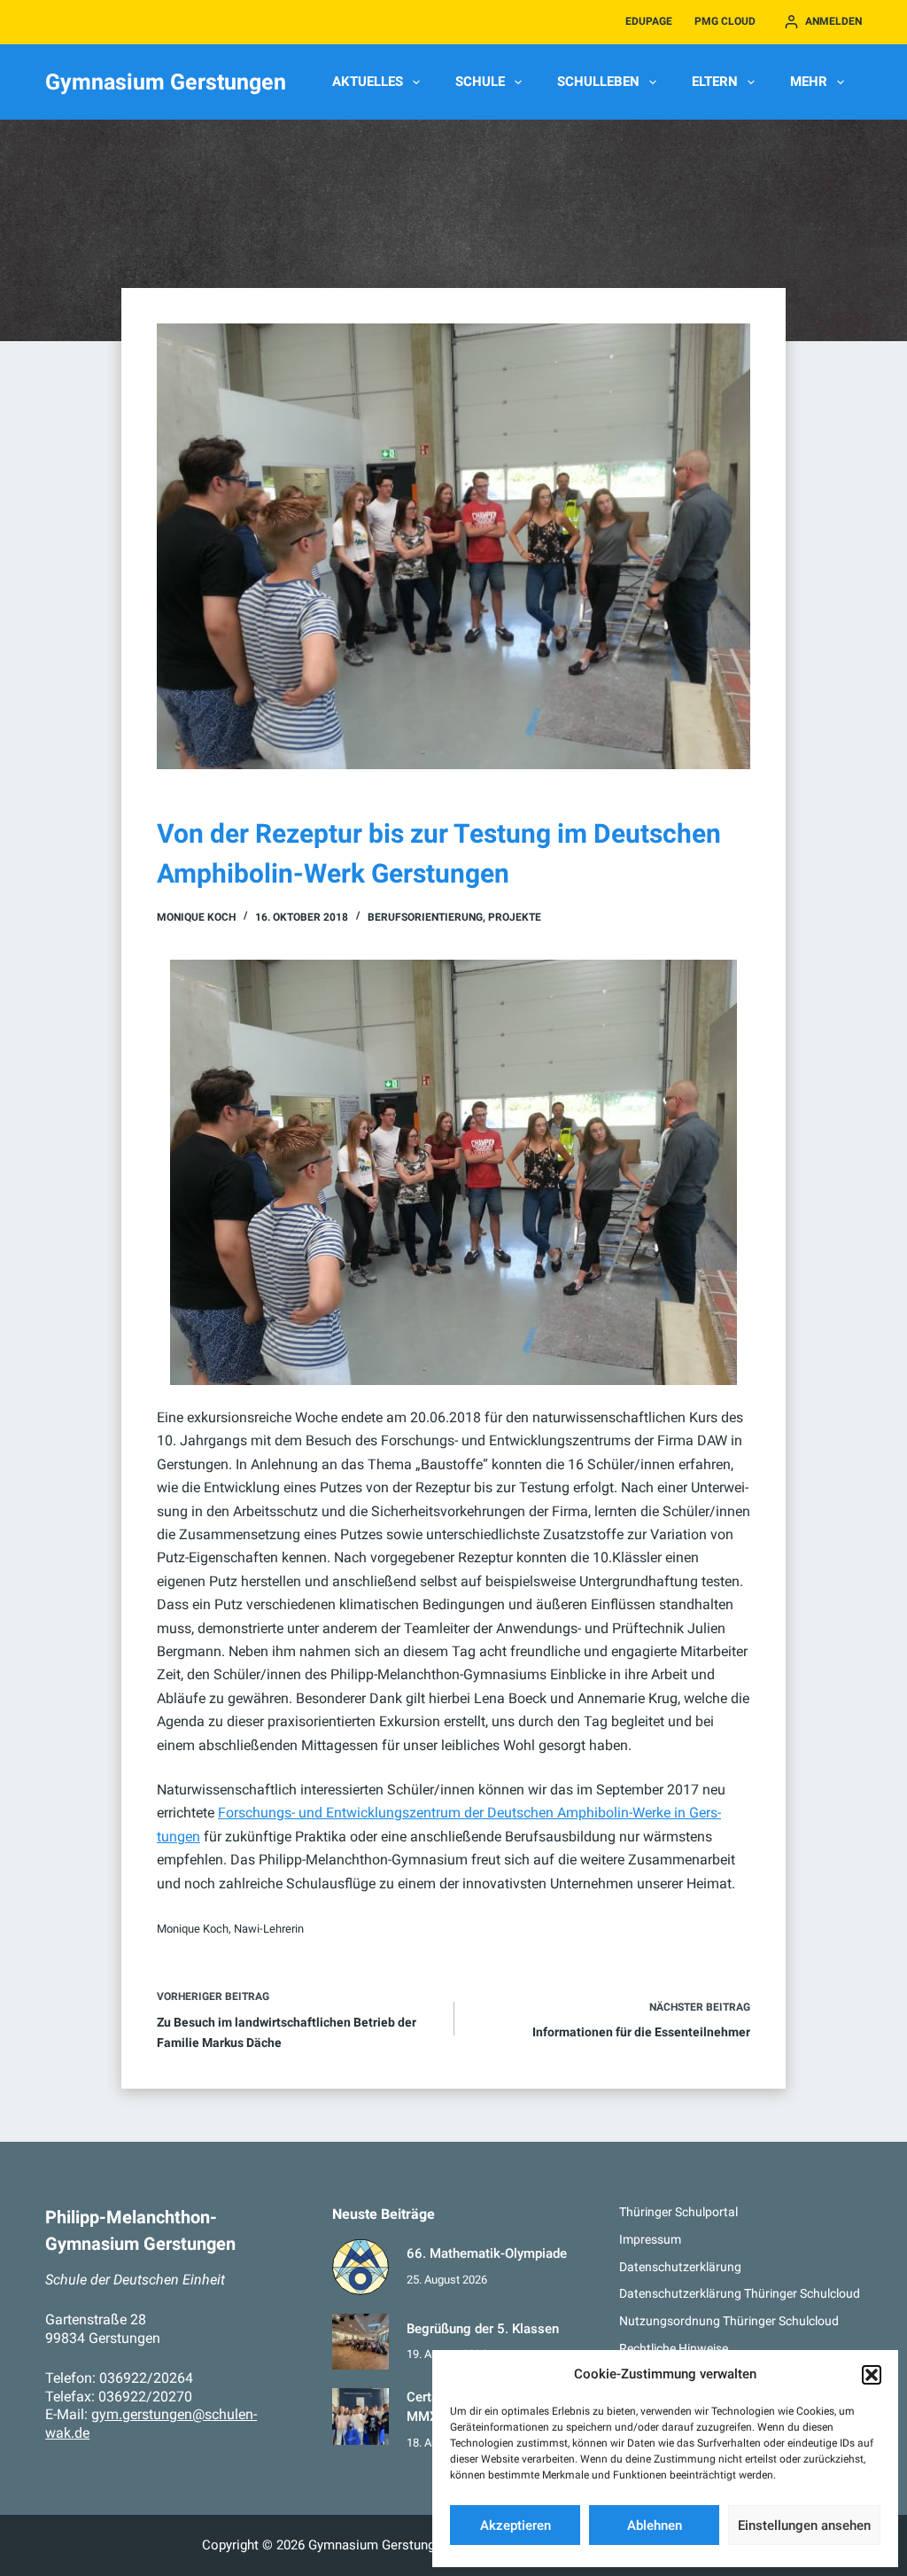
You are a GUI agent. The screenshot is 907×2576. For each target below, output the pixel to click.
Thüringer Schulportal (678, 2212)
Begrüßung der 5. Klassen (483, 2329)
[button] (872, 2375)
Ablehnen (655, 2525)
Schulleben (598, 82)
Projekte (515, 917)
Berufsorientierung (425, 917)
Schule (480, 82)
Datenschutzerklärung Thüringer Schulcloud (740, 2293)
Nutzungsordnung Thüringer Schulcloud (729, 2321)
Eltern (715, 82)
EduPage (649, 21)
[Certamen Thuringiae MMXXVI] (360, 2416)
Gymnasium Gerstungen (166, 82)
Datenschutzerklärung (680, 2267)
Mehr (809, 82)
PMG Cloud (725, 21)
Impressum (650, 2239)
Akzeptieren (516, 2525)
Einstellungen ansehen (804, 2525)
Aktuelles (368, 82)
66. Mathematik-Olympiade (487, 2254)
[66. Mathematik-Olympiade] (360, 2267)
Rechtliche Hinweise (674, 2348)
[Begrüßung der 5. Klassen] (360, 2342)
